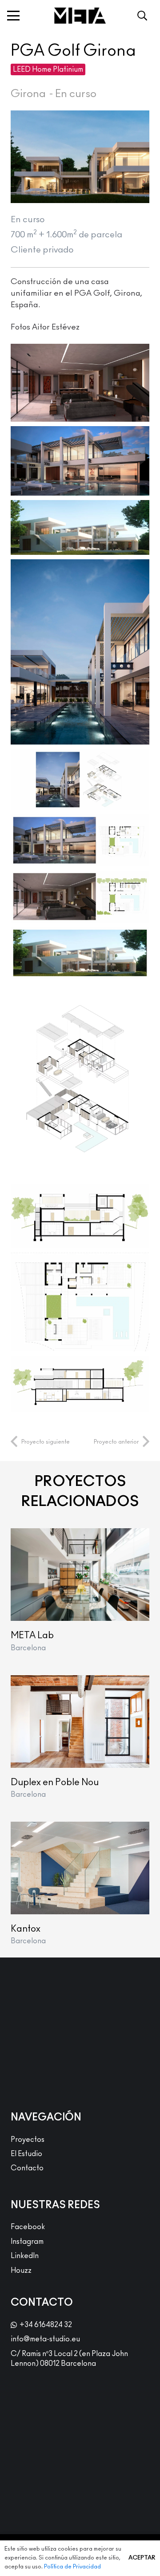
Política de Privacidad (72, 2567)
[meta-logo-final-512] (80, 16)
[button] (13, 16)
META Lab (32, 1635)
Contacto (27, 2168)
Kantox (26, 1929)
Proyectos (28, 2140)
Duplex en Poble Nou (55, 1782)
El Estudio (26, 2154)
